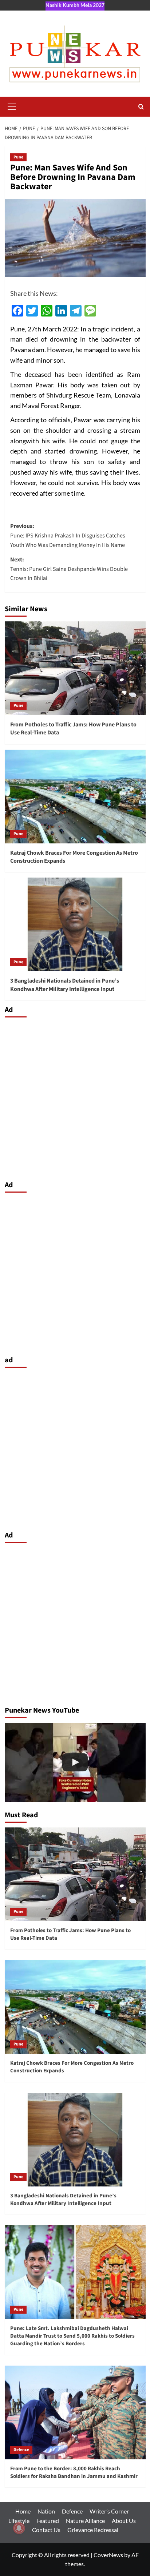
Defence (21, 2450)
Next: (69, 569)
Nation (46, 2511)
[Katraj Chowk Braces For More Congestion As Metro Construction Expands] (75, 797)
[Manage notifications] (19, 2528)
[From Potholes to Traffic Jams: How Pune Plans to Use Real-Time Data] (75, 668)
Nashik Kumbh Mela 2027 (75, 5)
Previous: (68, 535)
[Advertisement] (75, 1097)
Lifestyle (19, 2521)
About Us (124, 2521)
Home (23, 2511)
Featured (48, 2521)
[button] (12, 106)
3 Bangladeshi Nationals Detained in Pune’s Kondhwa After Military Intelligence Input (65, 985)
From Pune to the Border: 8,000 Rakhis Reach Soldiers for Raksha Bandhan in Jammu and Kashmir (74, 2472)
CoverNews (108, 2555)
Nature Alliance (85, 2521)
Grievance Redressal (93, 2530)
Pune (18, 157)
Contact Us (46, 2530)
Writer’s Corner (109, 2511)
